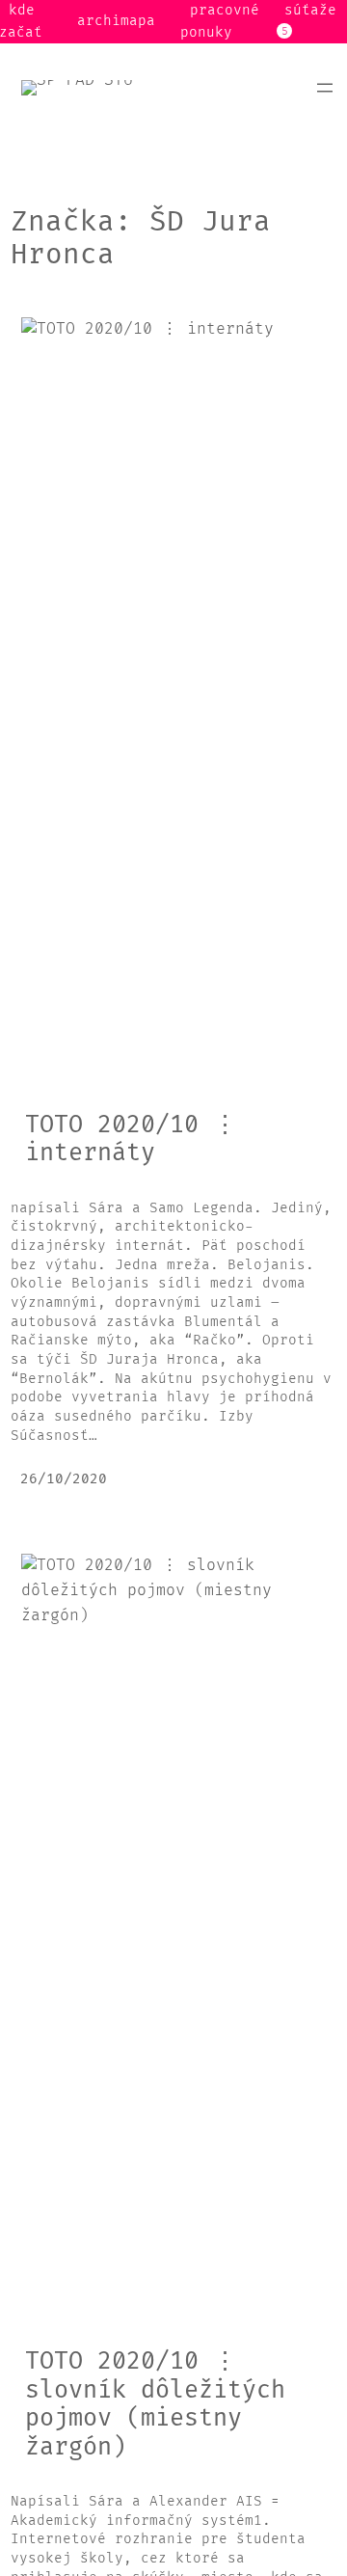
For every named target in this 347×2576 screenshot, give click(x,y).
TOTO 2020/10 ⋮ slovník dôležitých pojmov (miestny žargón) (155, 2404)
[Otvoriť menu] (325, 88)
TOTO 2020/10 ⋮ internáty (131, 1139)
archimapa (116, 21)
